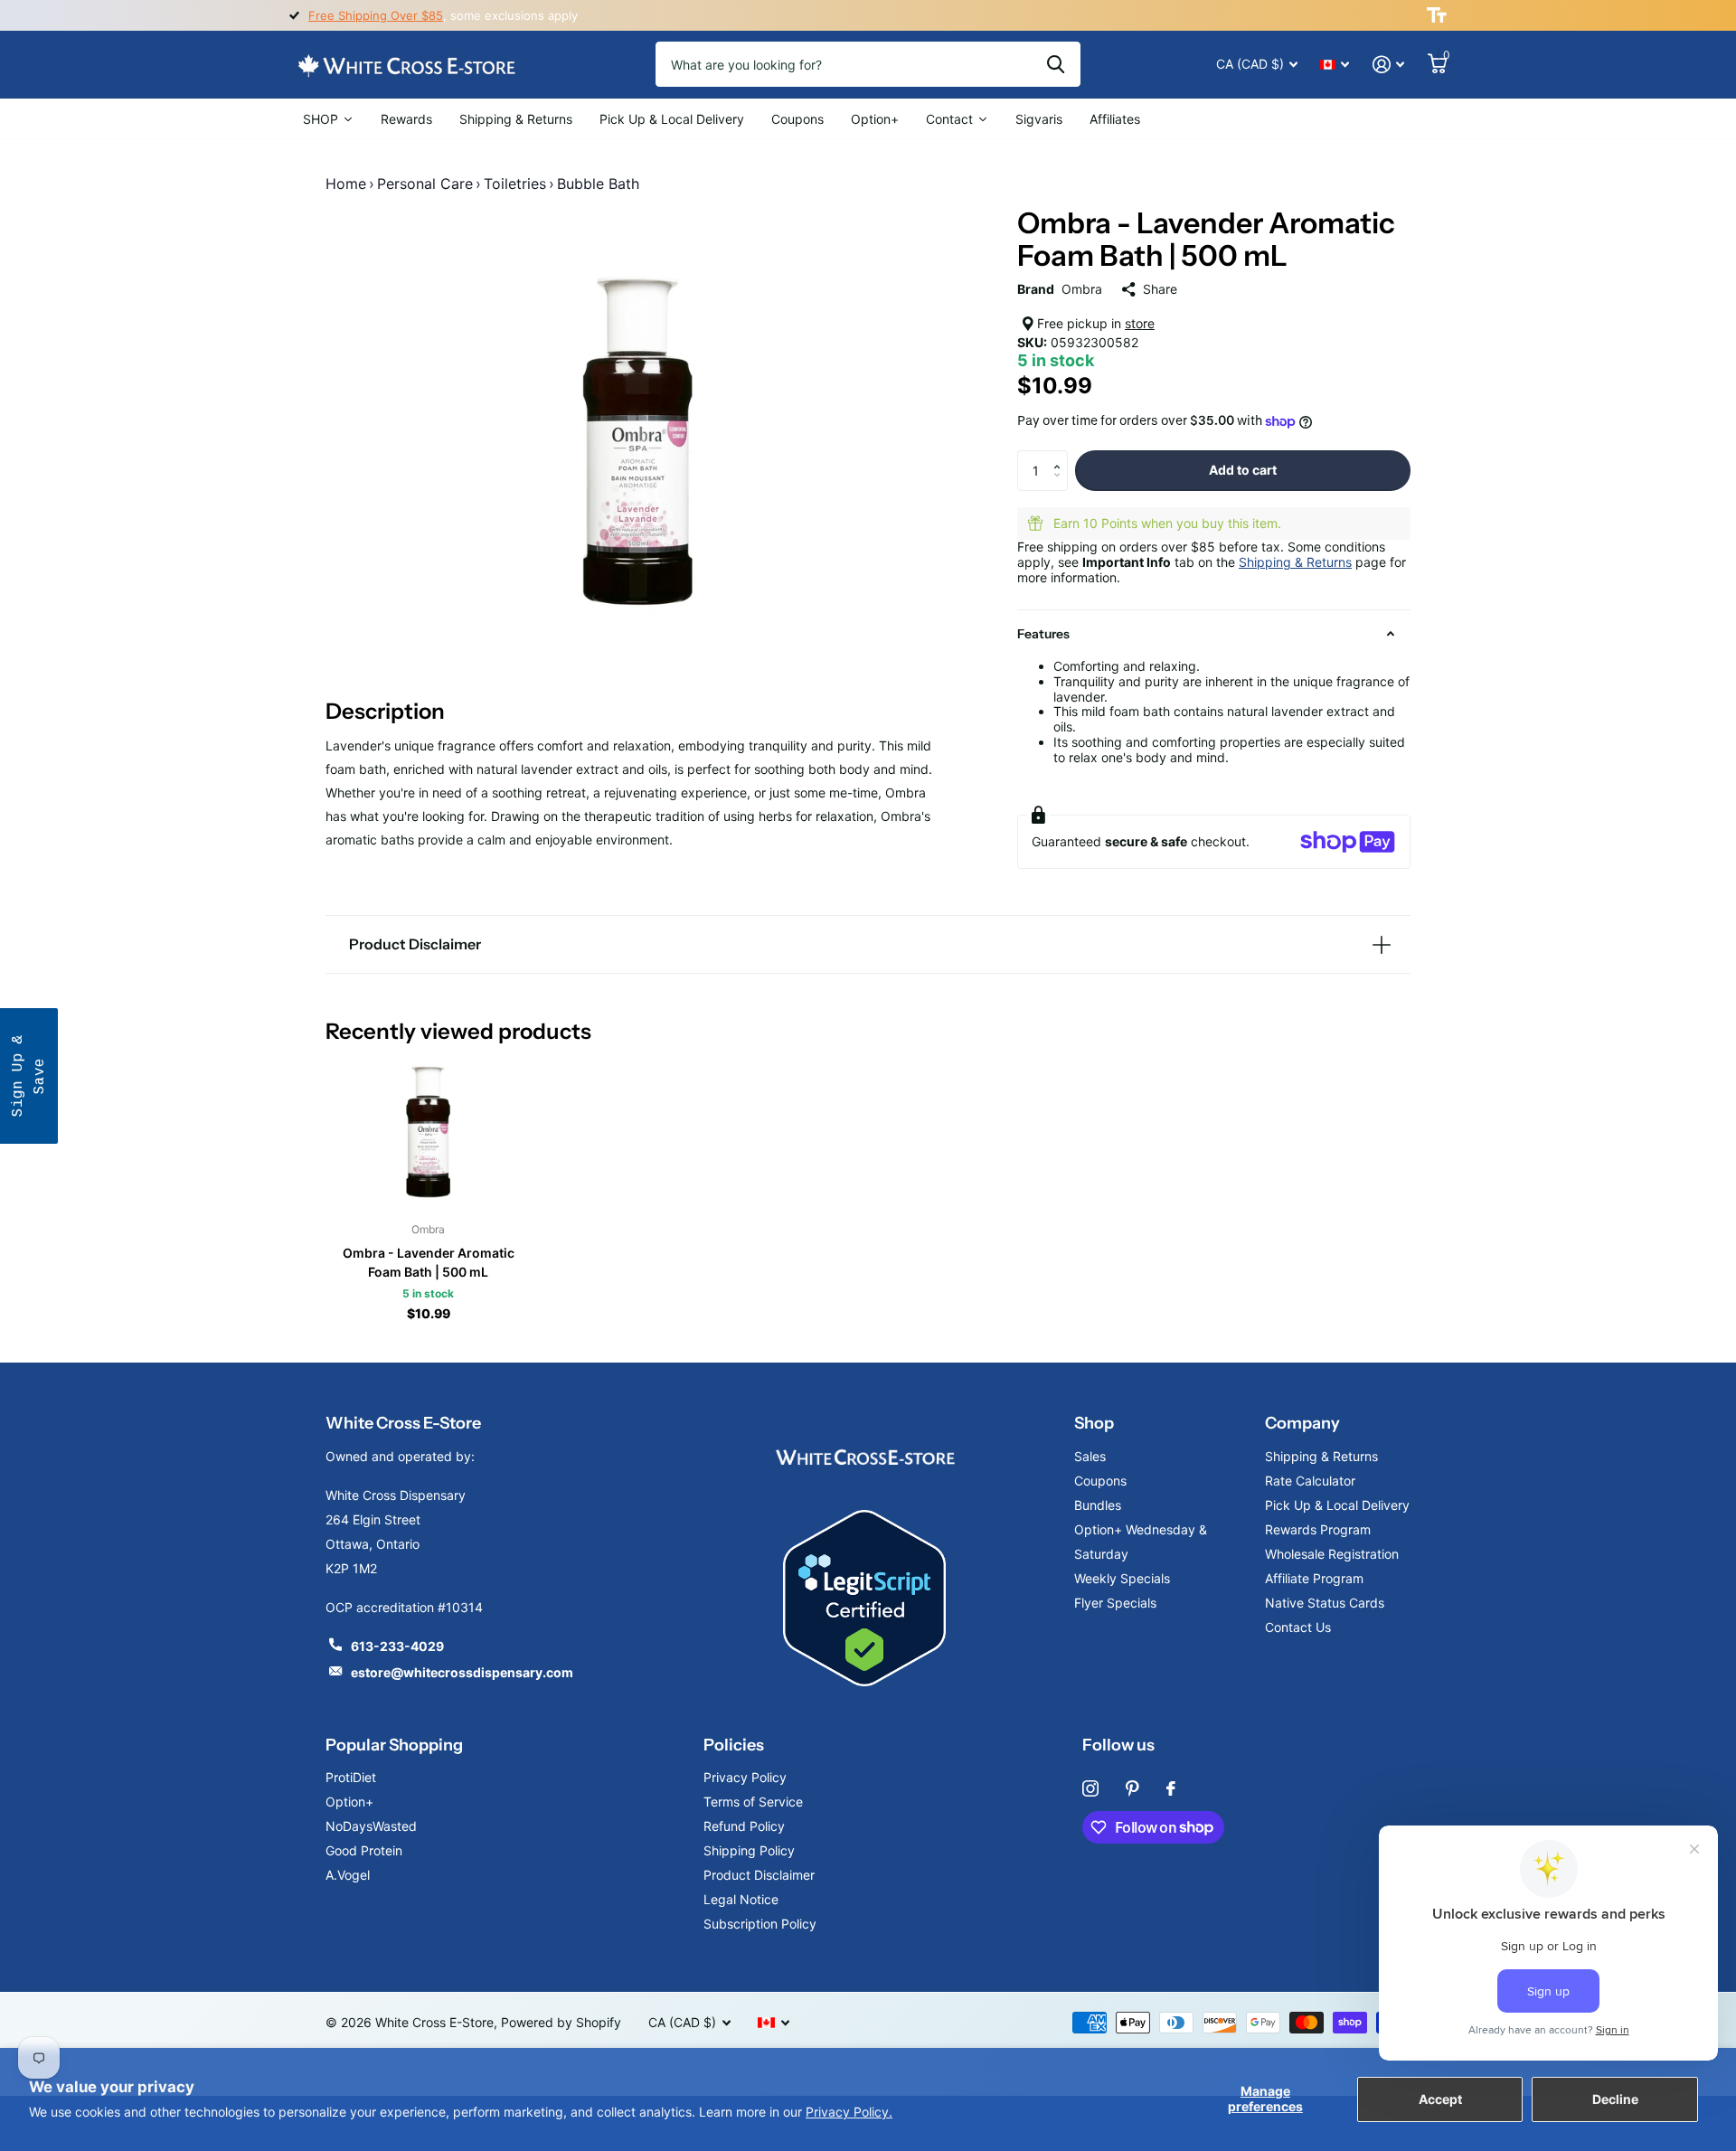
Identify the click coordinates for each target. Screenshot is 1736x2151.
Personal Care (425, 184)
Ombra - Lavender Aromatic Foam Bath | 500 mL (429, 1262)
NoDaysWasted (371, 1826)
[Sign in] (1388, 65)
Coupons (1100, 1481)
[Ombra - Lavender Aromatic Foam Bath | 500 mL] (428, 1131)
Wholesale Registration (1332, 1554)
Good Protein (364, 1850)
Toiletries (515, 184)
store (1140, 323)
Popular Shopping (394, 1745)
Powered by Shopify (561, 2022)
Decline (1615, 2099)
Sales (1090, 1456)
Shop (1094, 1423)
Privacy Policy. (849, 2112)
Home (346, 184)
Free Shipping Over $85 (376, 15)
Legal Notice (741, 1899)
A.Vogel (348, 1875)
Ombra (1082, 289)
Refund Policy (744, 1826)
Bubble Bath (598, 184)
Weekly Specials (1122, 1578)
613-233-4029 (397, 1646)
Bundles (1098, 1505)
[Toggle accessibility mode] (1437, 15)
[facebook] (1171, 1788)
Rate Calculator (1310, 1481)
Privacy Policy (745, 1777)
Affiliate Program (1314, 1578)
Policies (734, 1745)
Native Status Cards (1325, 1603)
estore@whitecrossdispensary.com (462, 1672)
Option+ (349, 1802)
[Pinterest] (1132, 1788)
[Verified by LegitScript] (864, 1598)
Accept (1440, 2099)
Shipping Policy (749, 1850)
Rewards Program (1318, 1529)
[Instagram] (1090, 1788)
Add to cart (1243, 470)
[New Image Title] (864, 1456)
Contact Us (1298, 1627)
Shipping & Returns (1295, 562)
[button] (1061, 456)
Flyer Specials (1115, 1603)
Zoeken (1056, 64)
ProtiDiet (351, 1777)
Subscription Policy (760, 1924)
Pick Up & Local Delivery (1337, 1505)
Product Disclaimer (759, 1875)
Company (1302, 1423)
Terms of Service (753, 1802)
